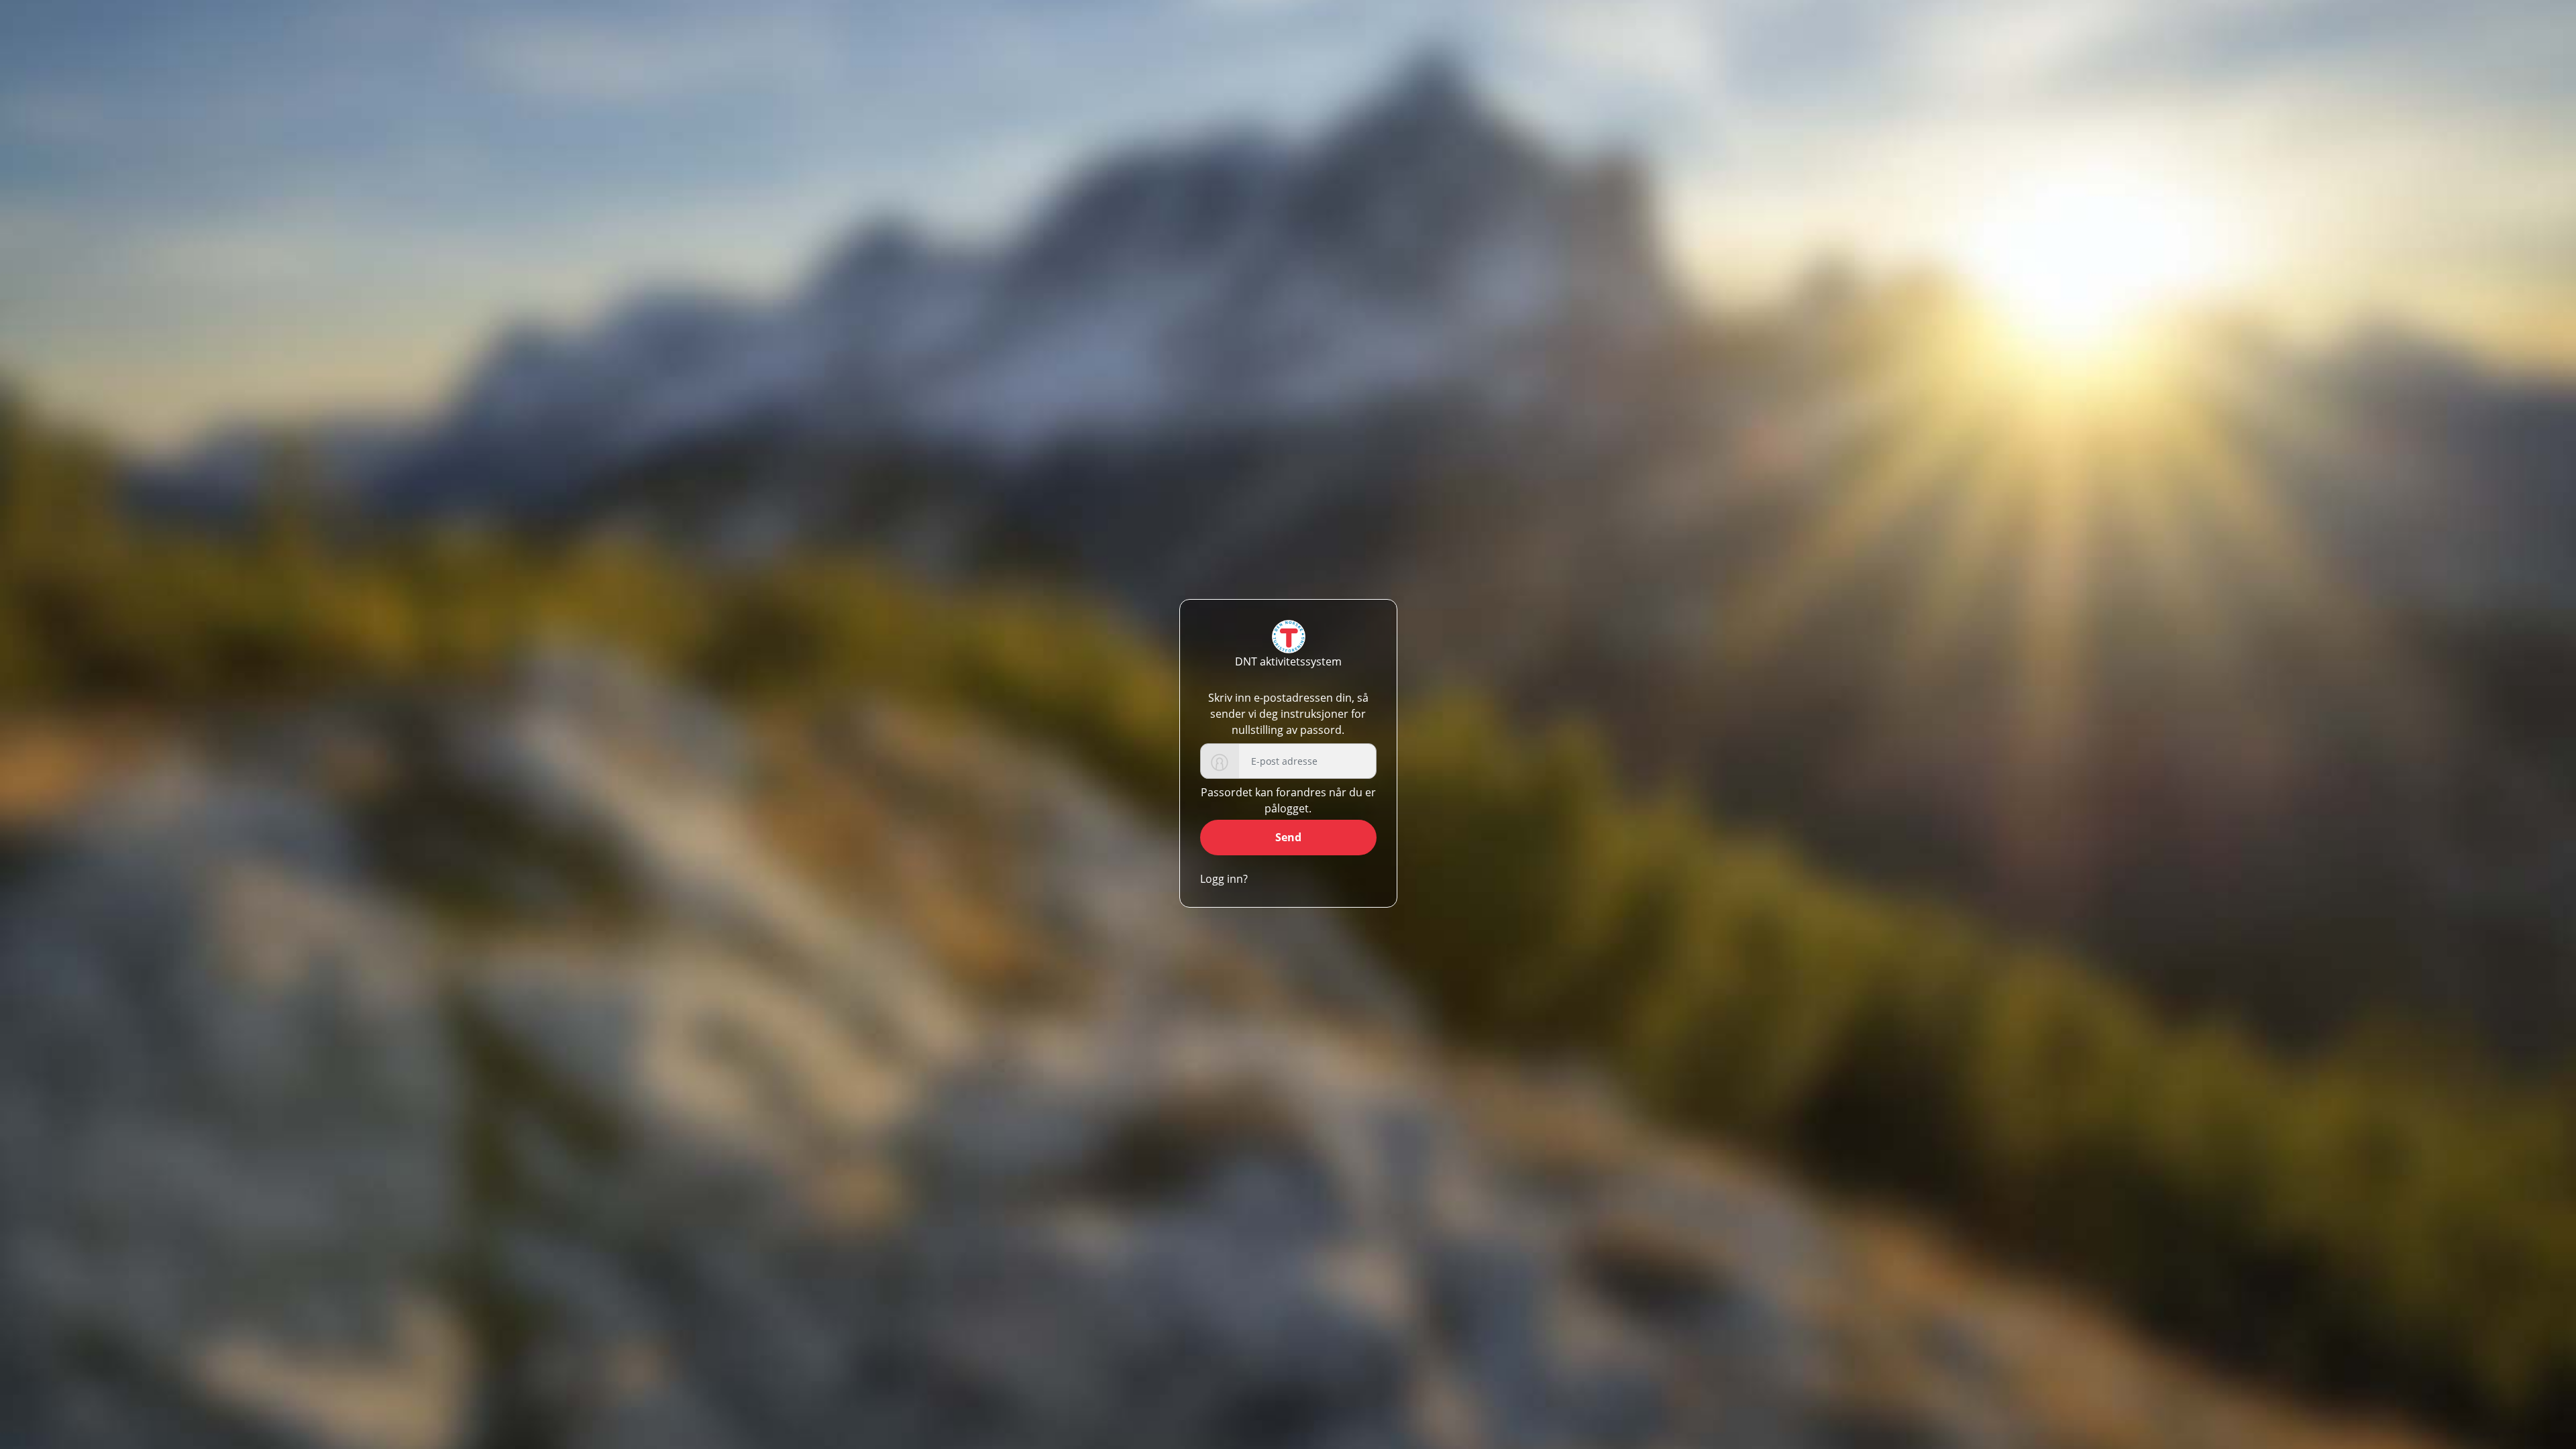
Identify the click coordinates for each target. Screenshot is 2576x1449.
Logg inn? (1224, 879)
